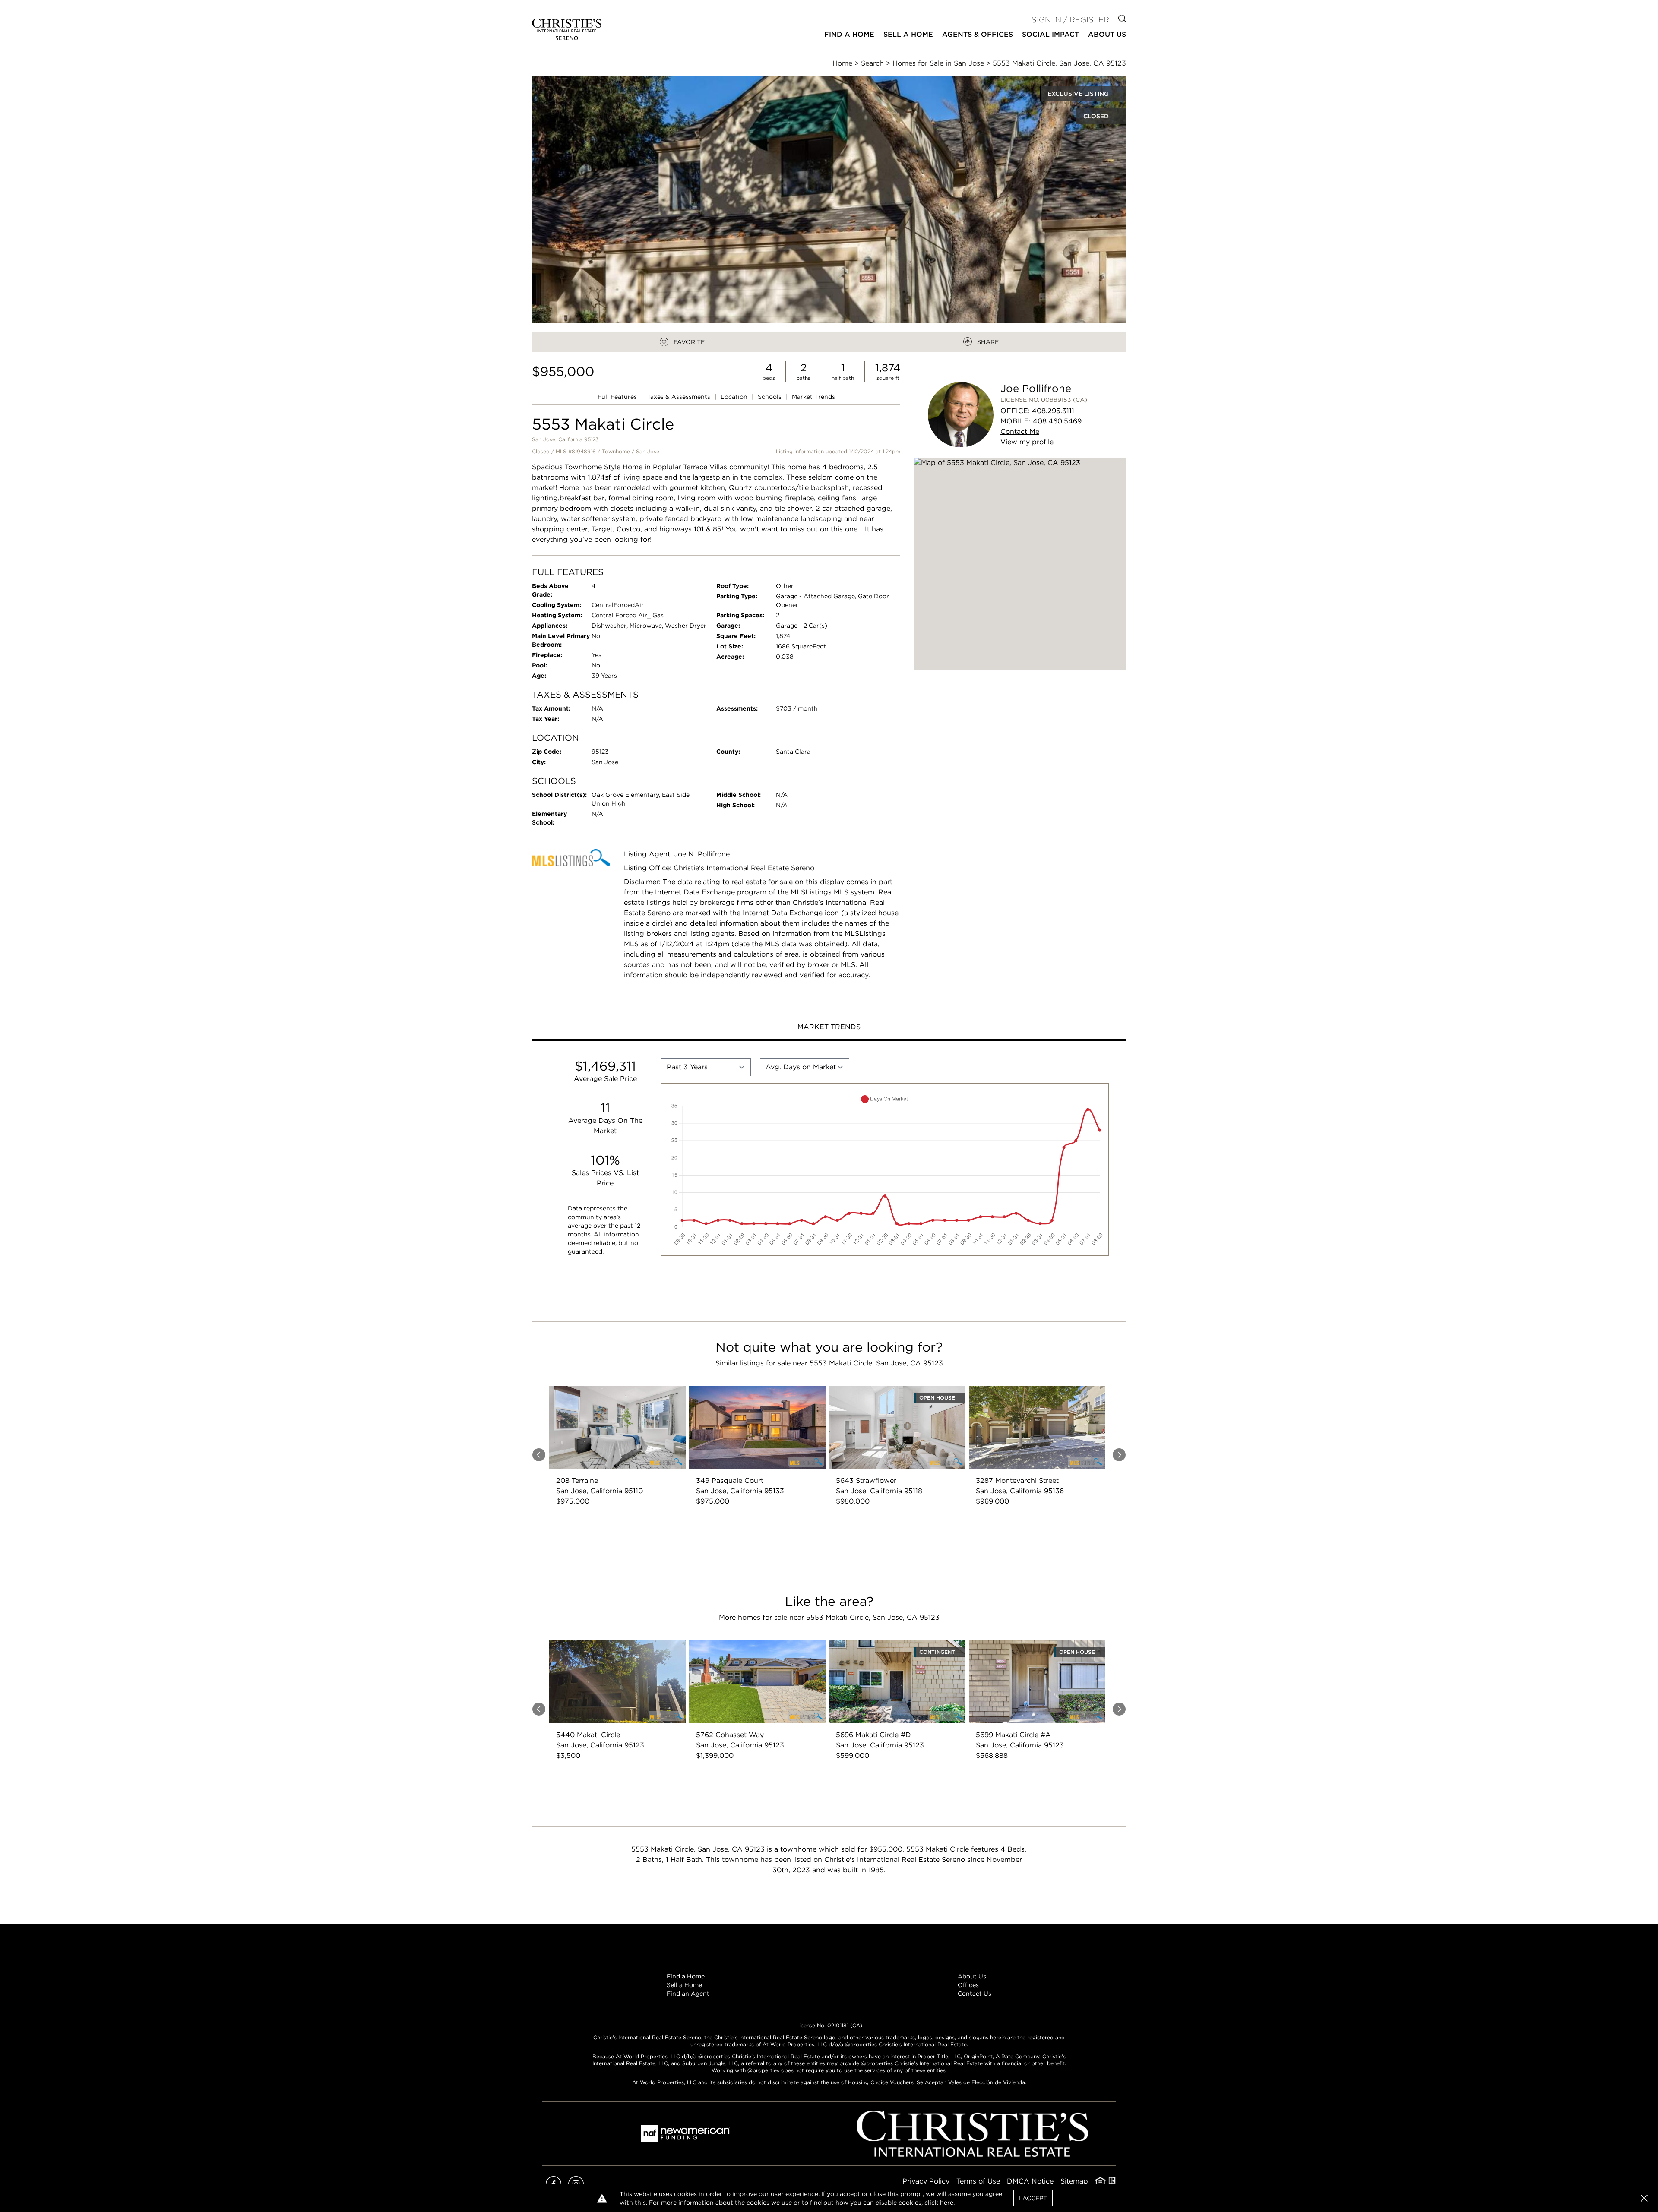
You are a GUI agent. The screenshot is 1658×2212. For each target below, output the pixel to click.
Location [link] (735, 397)
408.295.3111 (1053, 411)
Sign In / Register (1070, 20)
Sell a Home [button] (908, 34)
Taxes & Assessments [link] (680, 397)
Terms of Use (978, 2181)
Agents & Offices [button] (978, 34)
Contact (1020, 431)
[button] (1020, 564)
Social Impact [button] (1050, 34)
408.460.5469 (1057, 421)
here (947, 2203)
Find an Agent (688, 1994)
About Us (972, 1976)
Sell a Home (684, 1985)
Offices (968, 1985)
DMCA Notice (1030, 2181)
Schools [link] (770, 397)
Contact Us (975, 1994)
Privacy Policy (926, 2181)
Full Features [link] (618, 397)
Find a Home (686, 1976)
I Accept (1033, 2198)
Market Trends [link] (813, 397)
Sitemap (1074, 2181)
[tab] (829, 1028)
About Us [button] (1107, 34)
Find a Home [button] (849, 34)
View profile (1027, 442)
